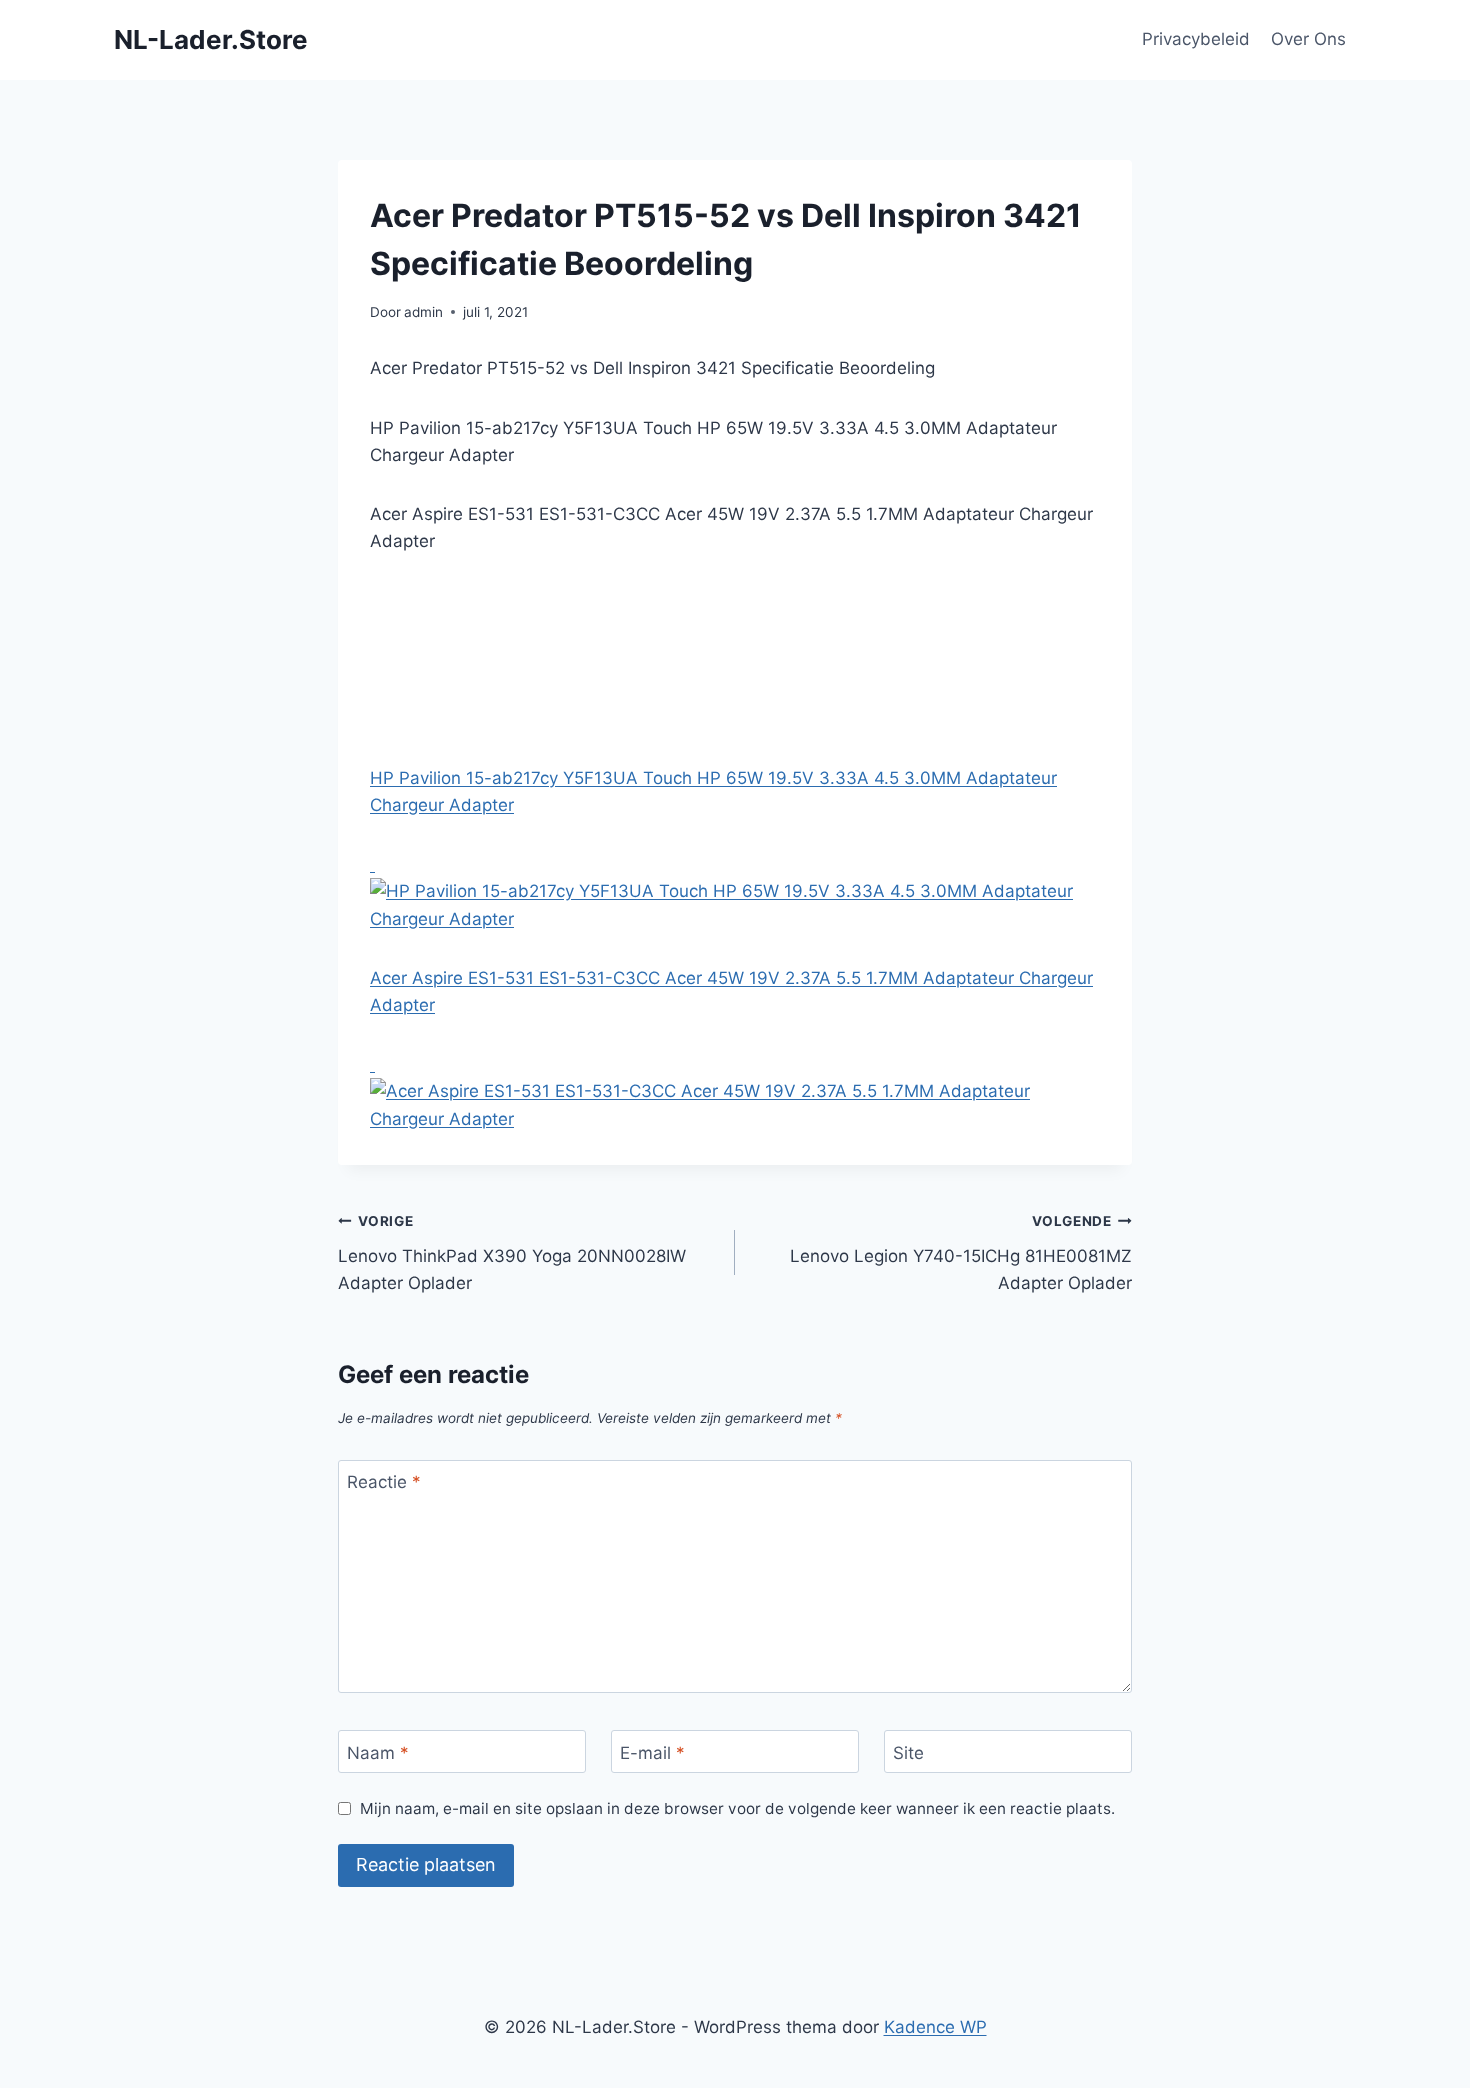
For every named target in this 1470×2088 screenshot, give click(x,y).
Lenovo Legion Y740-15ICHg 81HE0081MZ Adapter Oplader (961, 1253)
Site (908, 1752)
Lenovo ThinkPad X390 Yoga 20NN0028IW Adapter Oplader (512, 1253)
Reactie (384, 1482)
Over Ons (1308, 39)
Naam (378, 1752)
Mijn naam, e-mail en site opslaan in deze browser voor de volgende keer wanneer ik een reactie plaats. (737, 1808)
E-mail (652, 1752)
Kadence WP (935, 2027)
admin (423, 312)
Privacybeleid (1196, 39)
